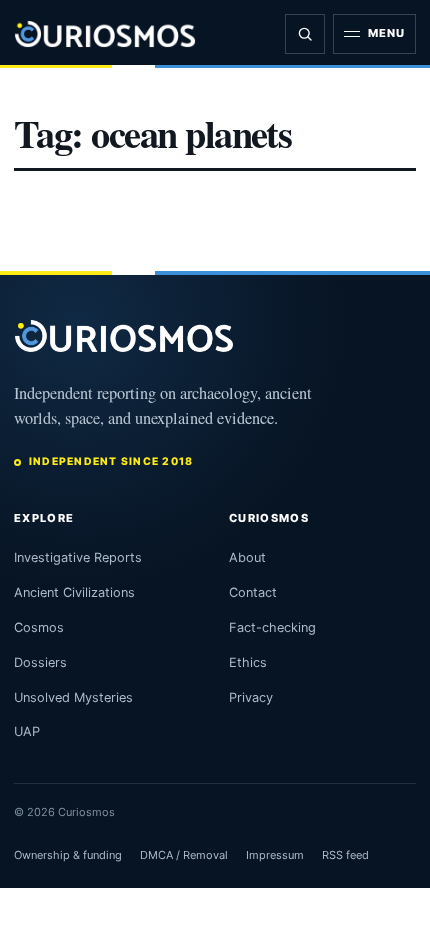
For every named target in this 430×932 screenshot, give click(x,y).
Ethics (248, 662)
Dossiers (40, 662)
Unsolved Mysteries (73, 697)
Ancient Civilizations (74, 592)
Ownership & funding (68, 855)
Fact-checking (272, 627)
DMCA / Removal (184, 855)
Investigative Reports (78, 557)
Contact (253, 592)
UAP (27, 731)
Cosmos (39, 627)
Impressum (275, 855)
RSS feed (345, 855)
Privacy (251, 697)
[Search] (305, 34)
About (247, 557)
